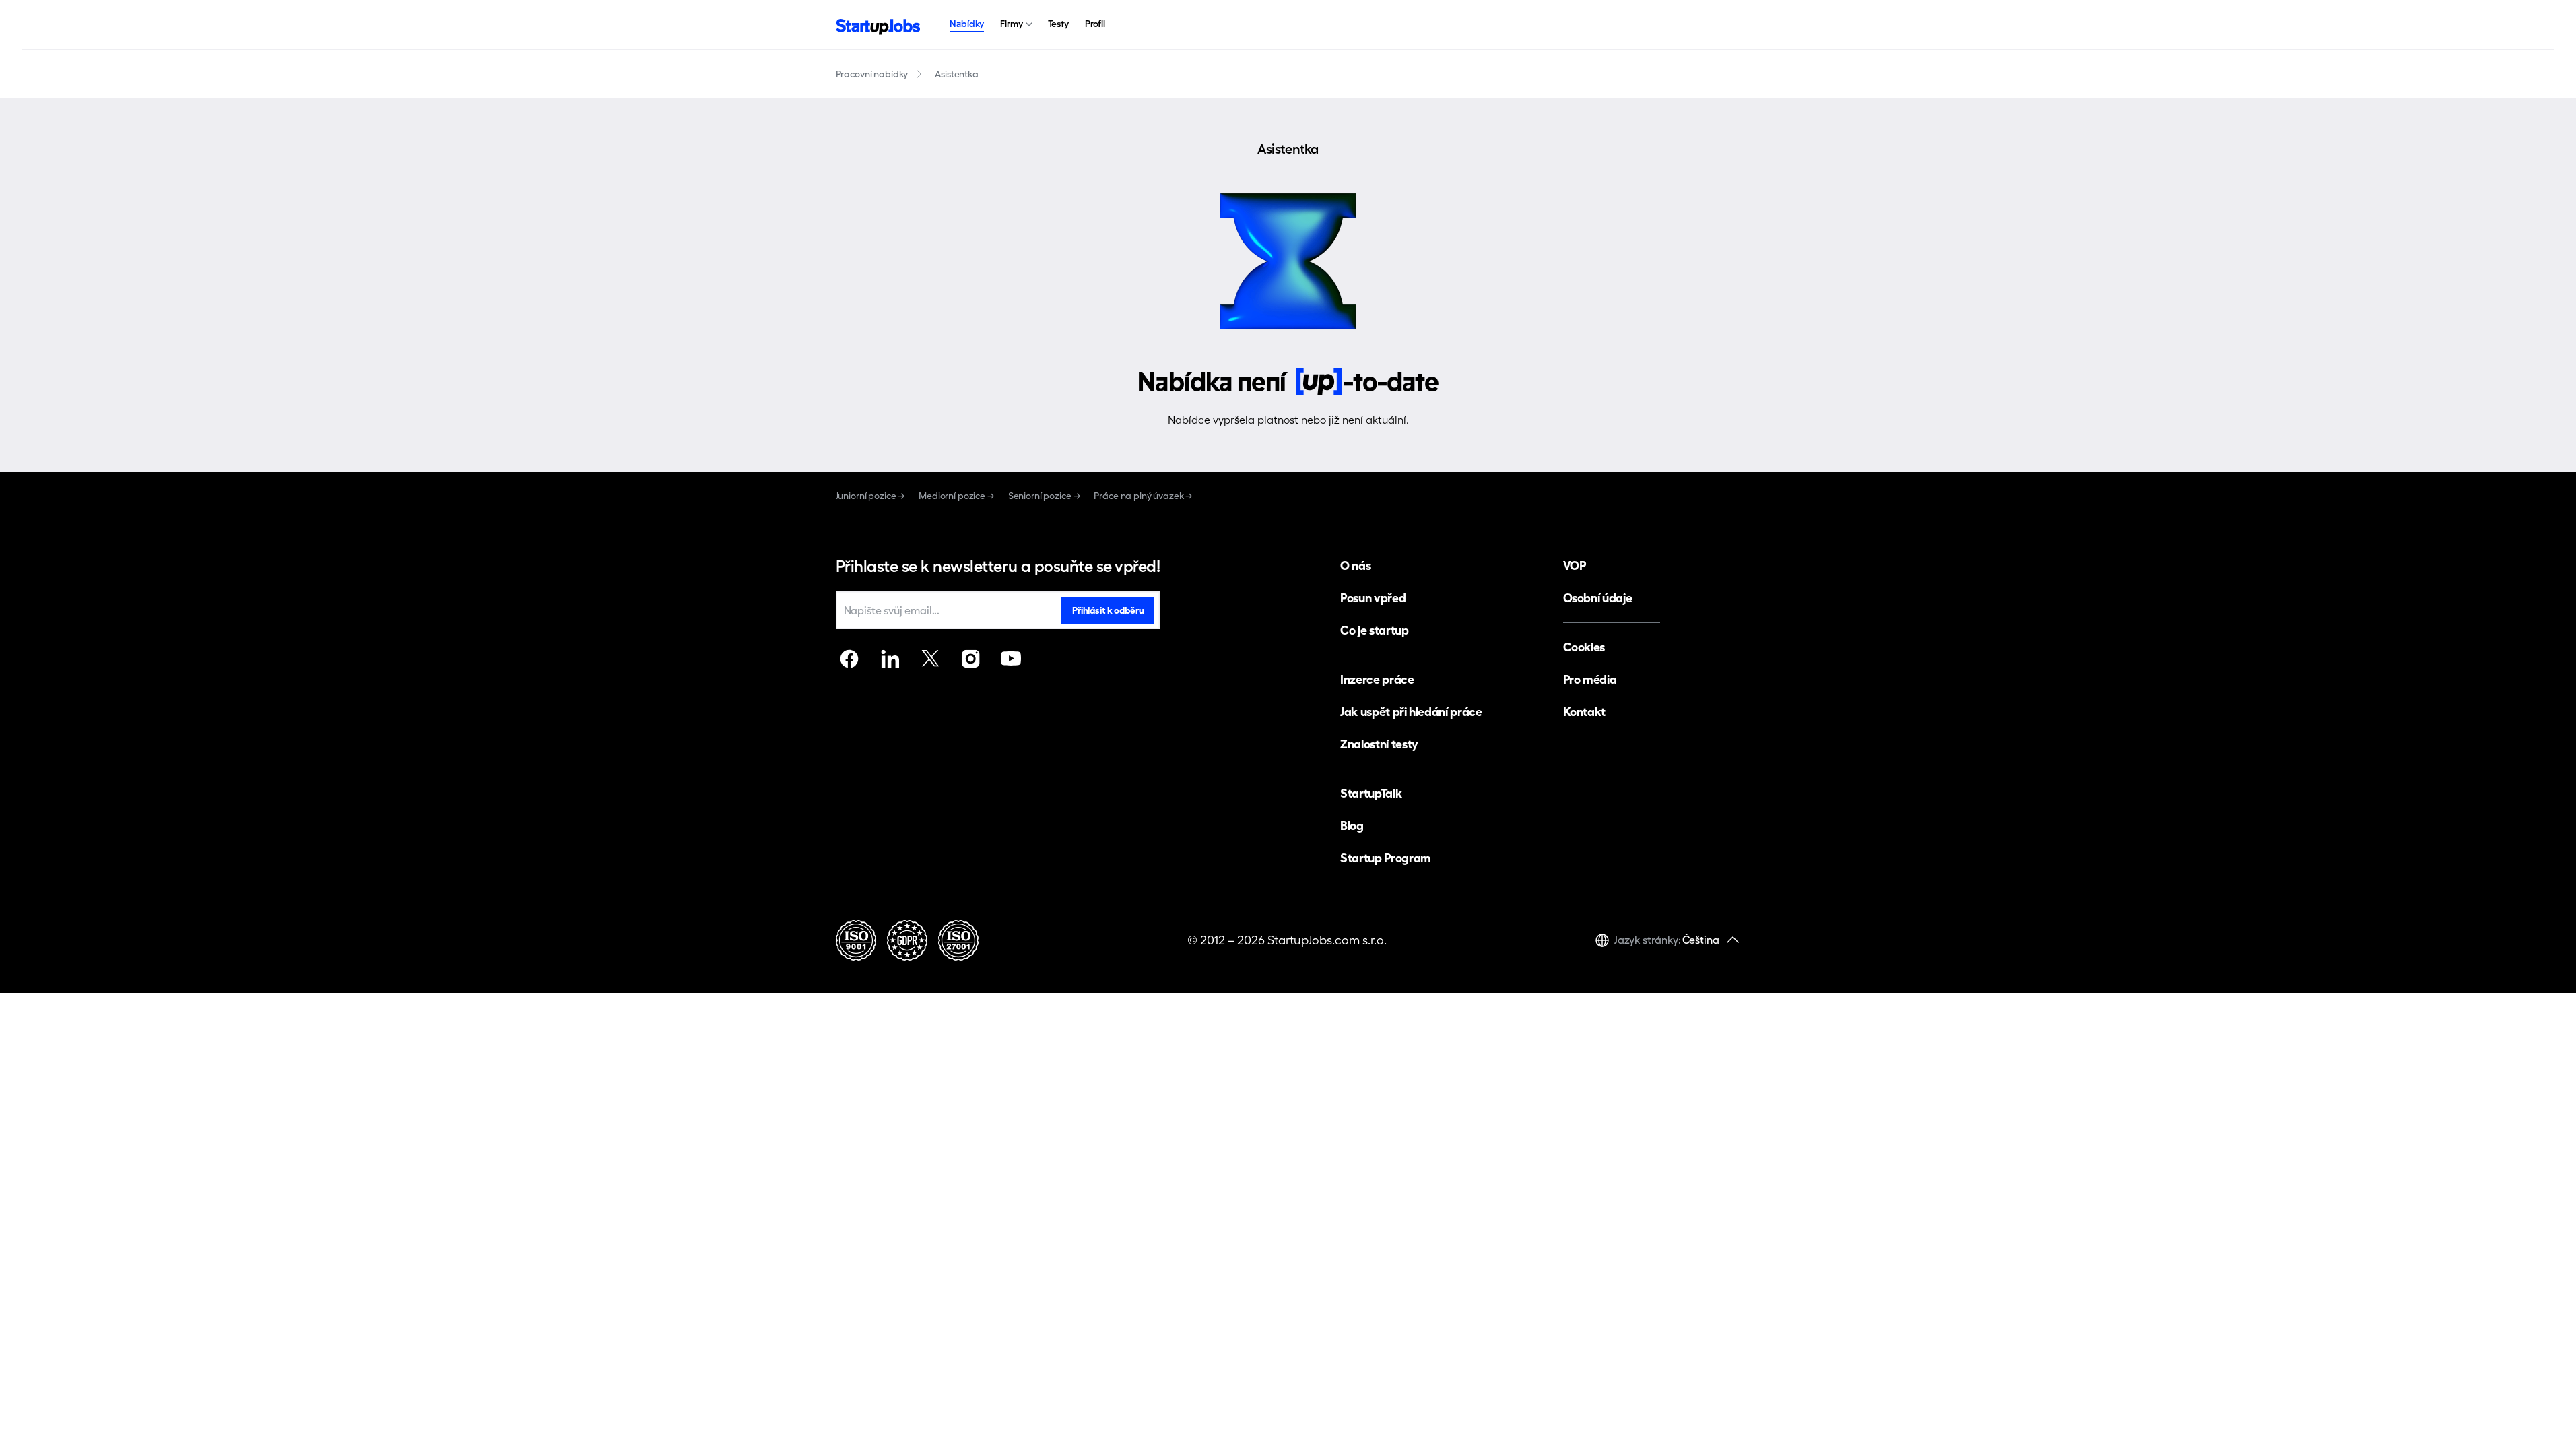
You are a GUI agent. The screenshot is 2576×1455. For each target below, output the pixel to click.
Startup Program (1386, 858)
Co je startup (1374, 630)
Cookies (1584, 647)
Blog (1352, 826)
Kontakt (1584, 712)
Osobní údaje (1598, 598)
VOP (1575, 565)
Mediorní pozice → (957, 496)
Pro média (1590, 679)
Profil (1095, 24)
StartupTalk (1371, 793)
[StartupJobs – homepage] (878, 25)
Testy (1058, 24)
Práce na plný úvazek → (1143, 496)
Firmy (1011, 24)
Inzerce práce (1377, 679)
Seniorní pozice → (1045, 496)
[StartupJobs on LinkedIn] (890, 659)
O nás (1355, 565)
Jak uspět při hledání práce (1411, 712)
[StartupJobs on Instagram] (970, 659)
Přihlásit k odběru (1108, 610)
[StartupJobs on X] (930, 659)
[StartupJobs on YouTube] (1011, 659)
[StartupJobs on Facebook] (849, 659)
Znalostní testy (1379, 744)
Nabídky (967, 24)
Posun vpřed (1373, 598)
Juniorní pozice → (871, 496)
